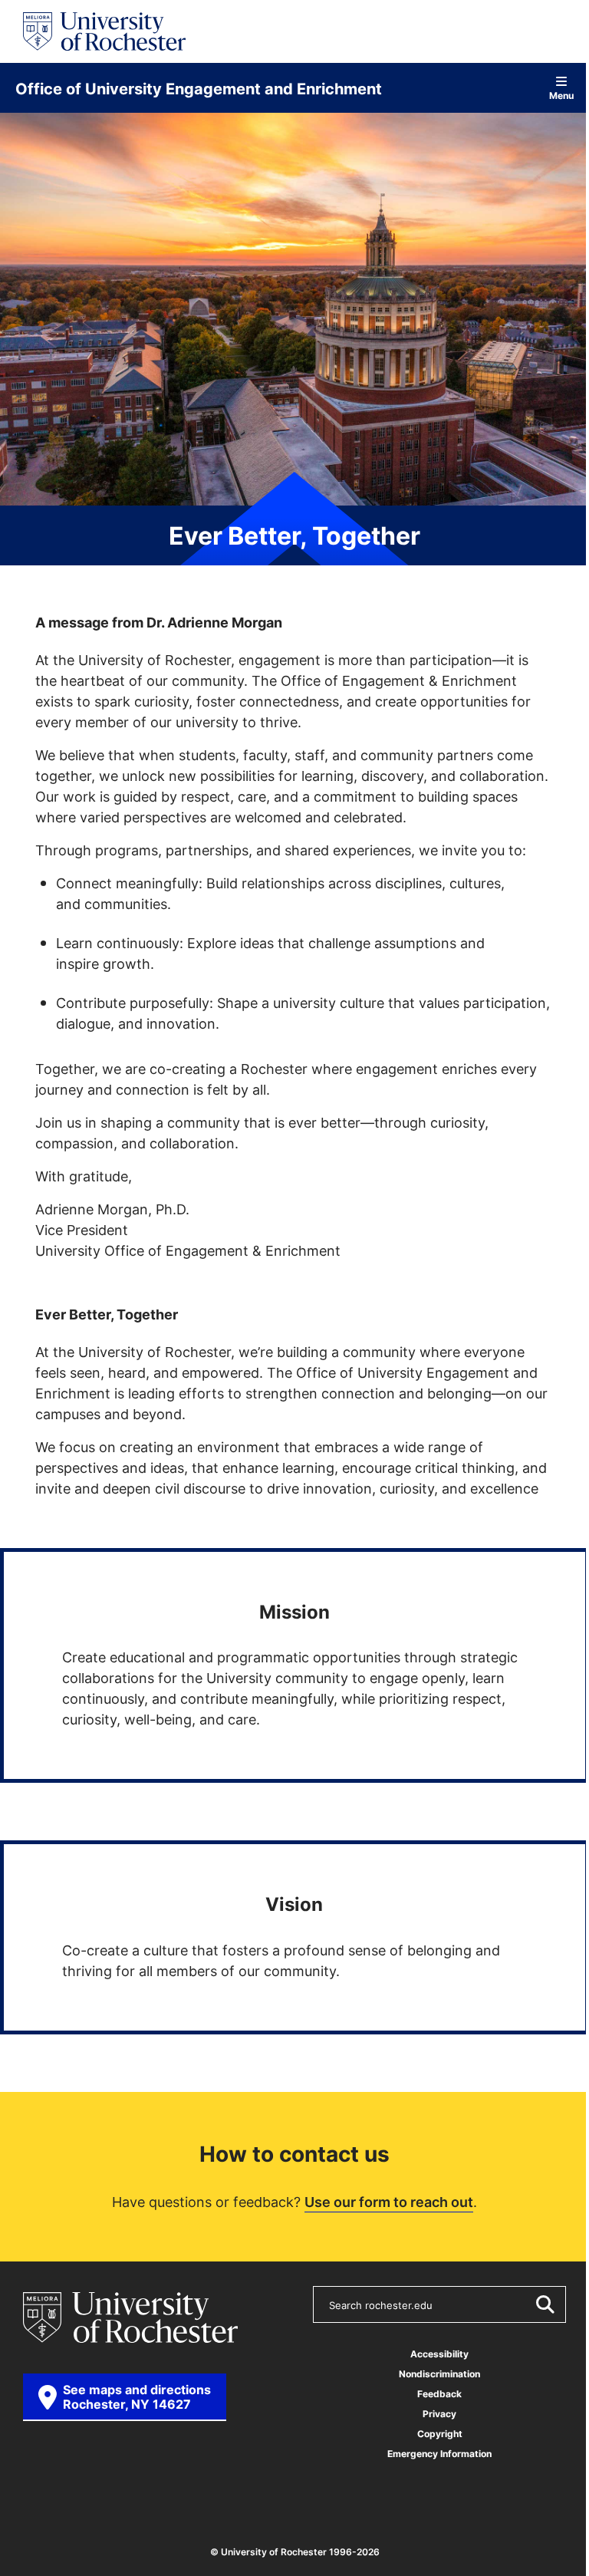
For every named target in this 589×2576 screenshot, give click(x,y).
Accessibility (439, 2354)
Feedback (439, 2394)
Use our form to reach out (389, 2202)
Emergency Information (439, 2454)
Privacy (439, 2414)
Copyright (440, 2434)
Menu (561, 95)
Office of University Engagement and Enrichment (199, 88)
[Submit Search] (545, 2304)
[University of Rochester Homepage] (104, 31)
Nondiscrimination (439, 2374)
